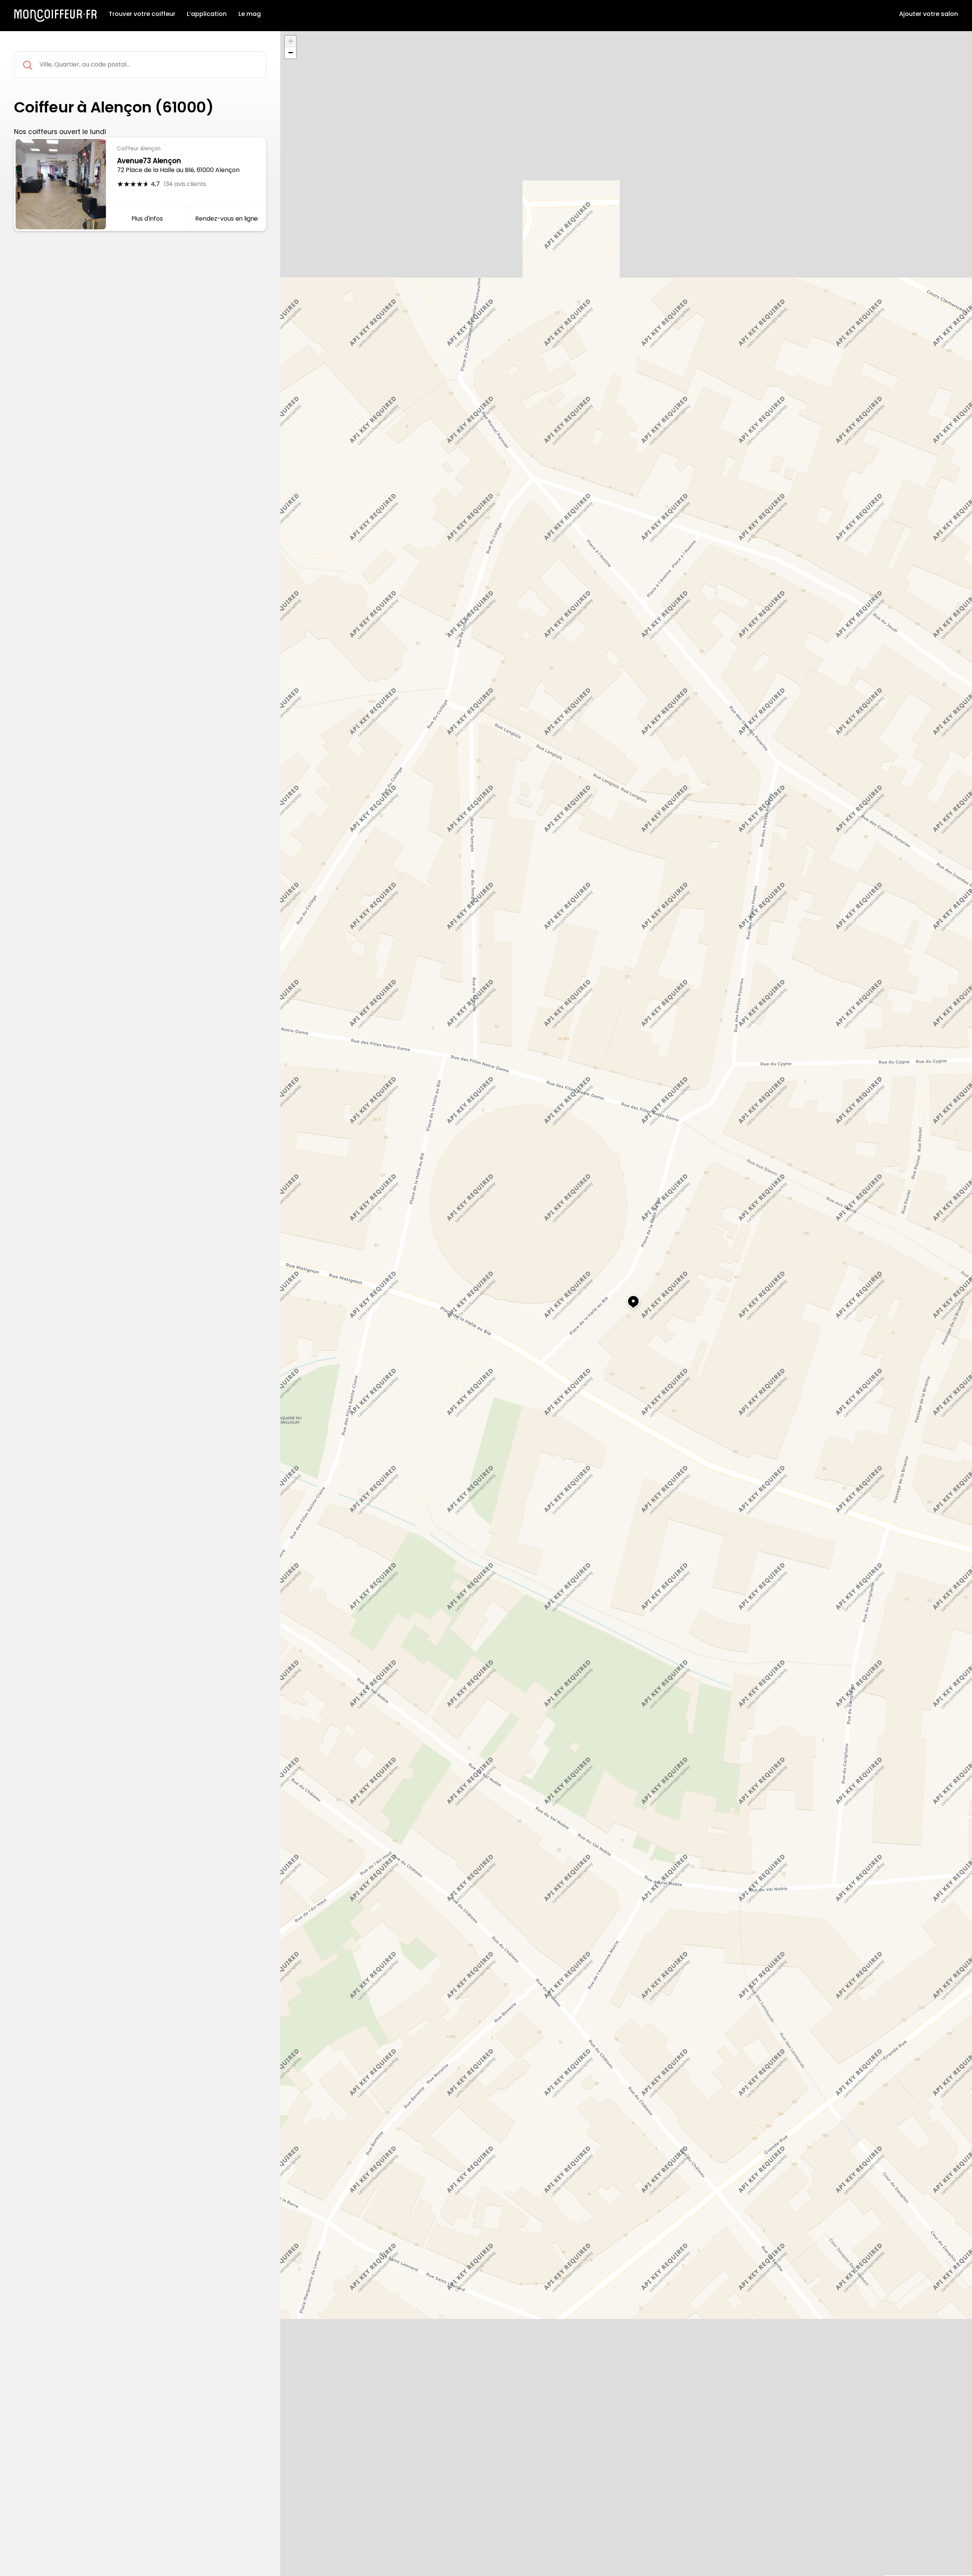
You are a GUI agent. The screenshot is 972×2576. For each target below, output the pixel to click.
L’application (207, 14)
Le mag (250, 14)
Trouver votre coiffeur (142, 14)
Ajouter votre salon (929, 14)
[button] (626, 1298)
